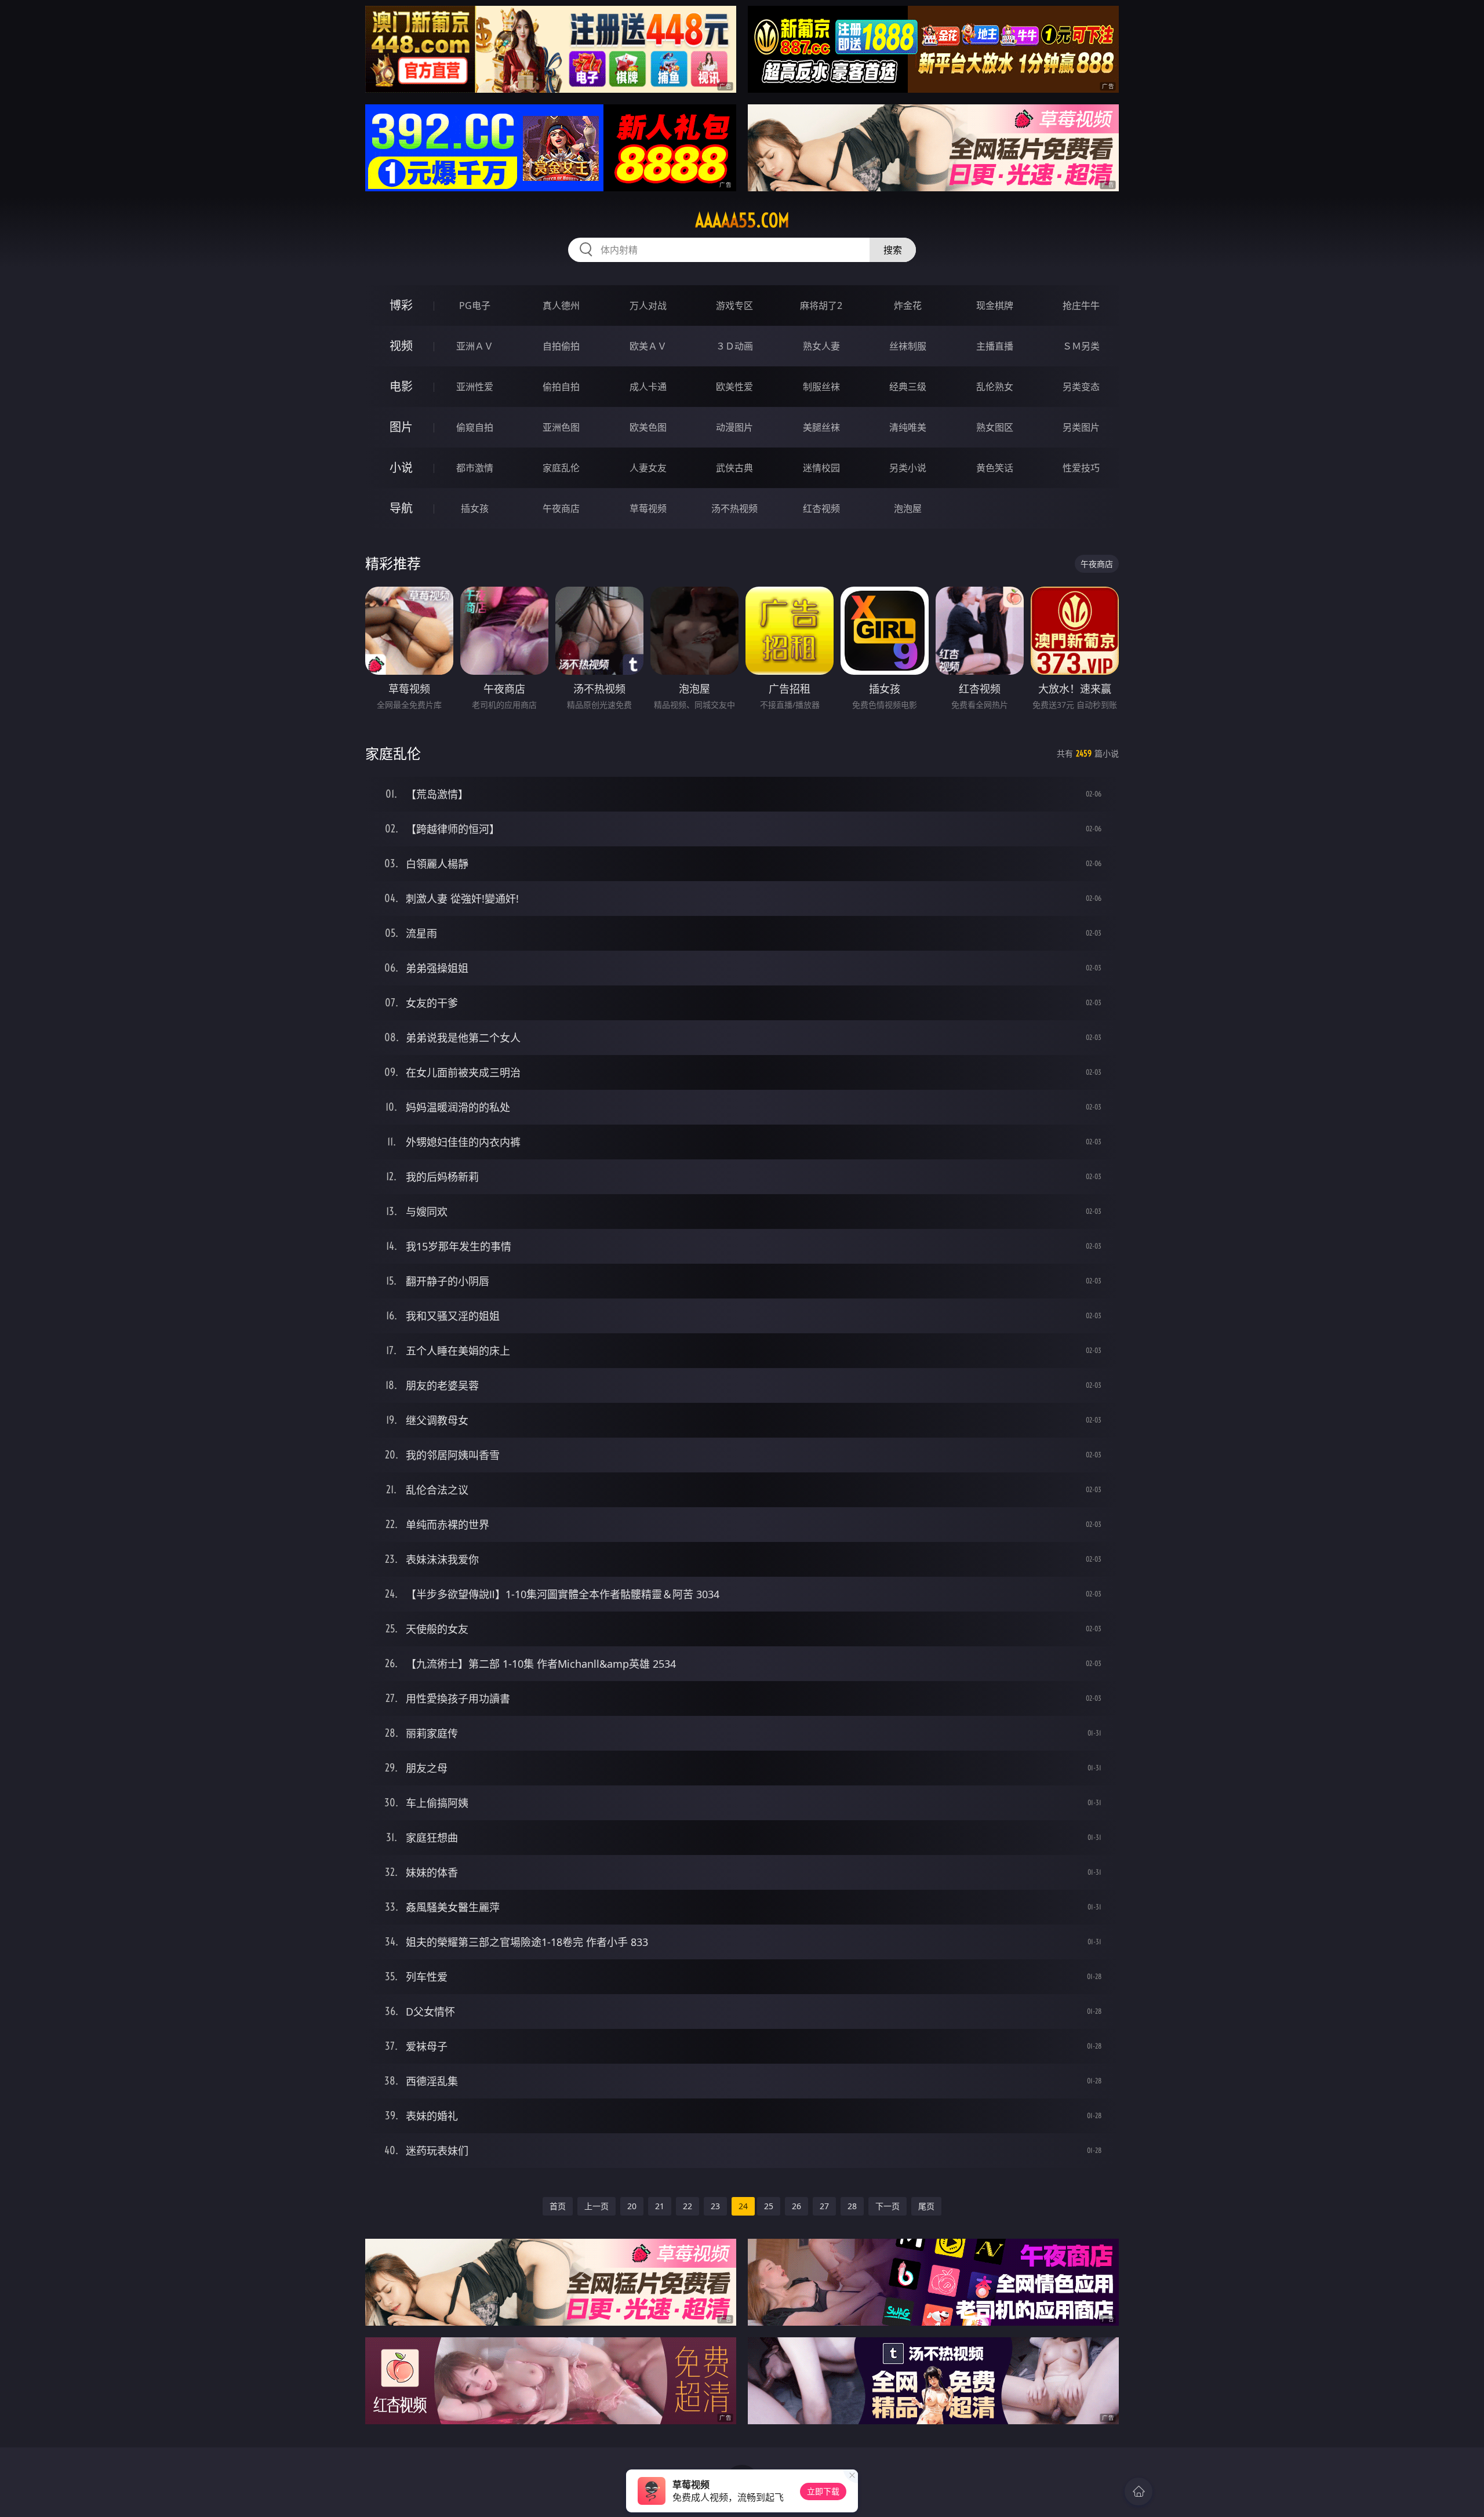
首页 (558, 2206)
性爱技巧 (1081, 468)
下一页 (888, 2206)
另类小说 (908, 468)
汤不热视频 (734, 508)
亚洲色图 (561, 427)
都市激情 (475, 468)
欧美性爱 (734, 387)
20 (632, 2206)
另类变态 (1081, 387)
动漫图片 (734, 427)
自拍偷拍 (561, 346)
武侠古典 (734, 468)
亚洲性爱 (475, 387)
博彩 (401, 305)
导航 (401, 508)
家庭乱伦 (561, 468)
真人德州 (561, 305)
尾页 (926, 2206)
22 (688, 2206)
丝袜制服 (908, 346)
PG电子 (475, 305)
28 (852, 2206)
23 (715, 2206)
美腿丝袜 (821, 427)
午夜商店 (561, 508)
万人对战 (648, 305)
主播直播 (995, 346)
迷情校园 (821, 468)
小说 (401, 468)
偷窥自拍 (475, 427)
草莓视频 (648, 508)
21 (660, 2206)
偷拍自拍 (561, 387)
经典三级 (908, 387)
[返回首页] (1139, 2491)
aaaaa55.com (742, 220)
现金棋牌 (995, 305)
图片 (401, 427)
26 (796, 2206)
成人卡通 (648, 387)
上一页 (596, 2206)
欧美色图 (648, 427)
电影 (401, 386)
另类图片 (1081, 427)
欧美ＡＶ (648, 346)
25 (769, 2206)
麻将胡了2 (821, 305)
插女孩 (475, 508)
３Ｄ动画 (734, 346)
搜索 (893, 250)
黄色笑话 (995, 468)
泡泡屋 (908, 508)
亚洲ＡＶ (475, 346)
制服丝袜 (821, 387)
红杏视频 (821, 508)
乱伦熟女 (995, 387)
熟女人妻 (821, 346)
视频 (401, 346)
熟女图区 (995, 427)
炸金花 (908, 305)
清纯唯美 (908, 427)
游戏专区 (734, 305)
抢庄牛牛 (1081, 305)
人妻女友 (648, 468)
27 (824, 2206)
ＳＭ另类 (1081, 346)
